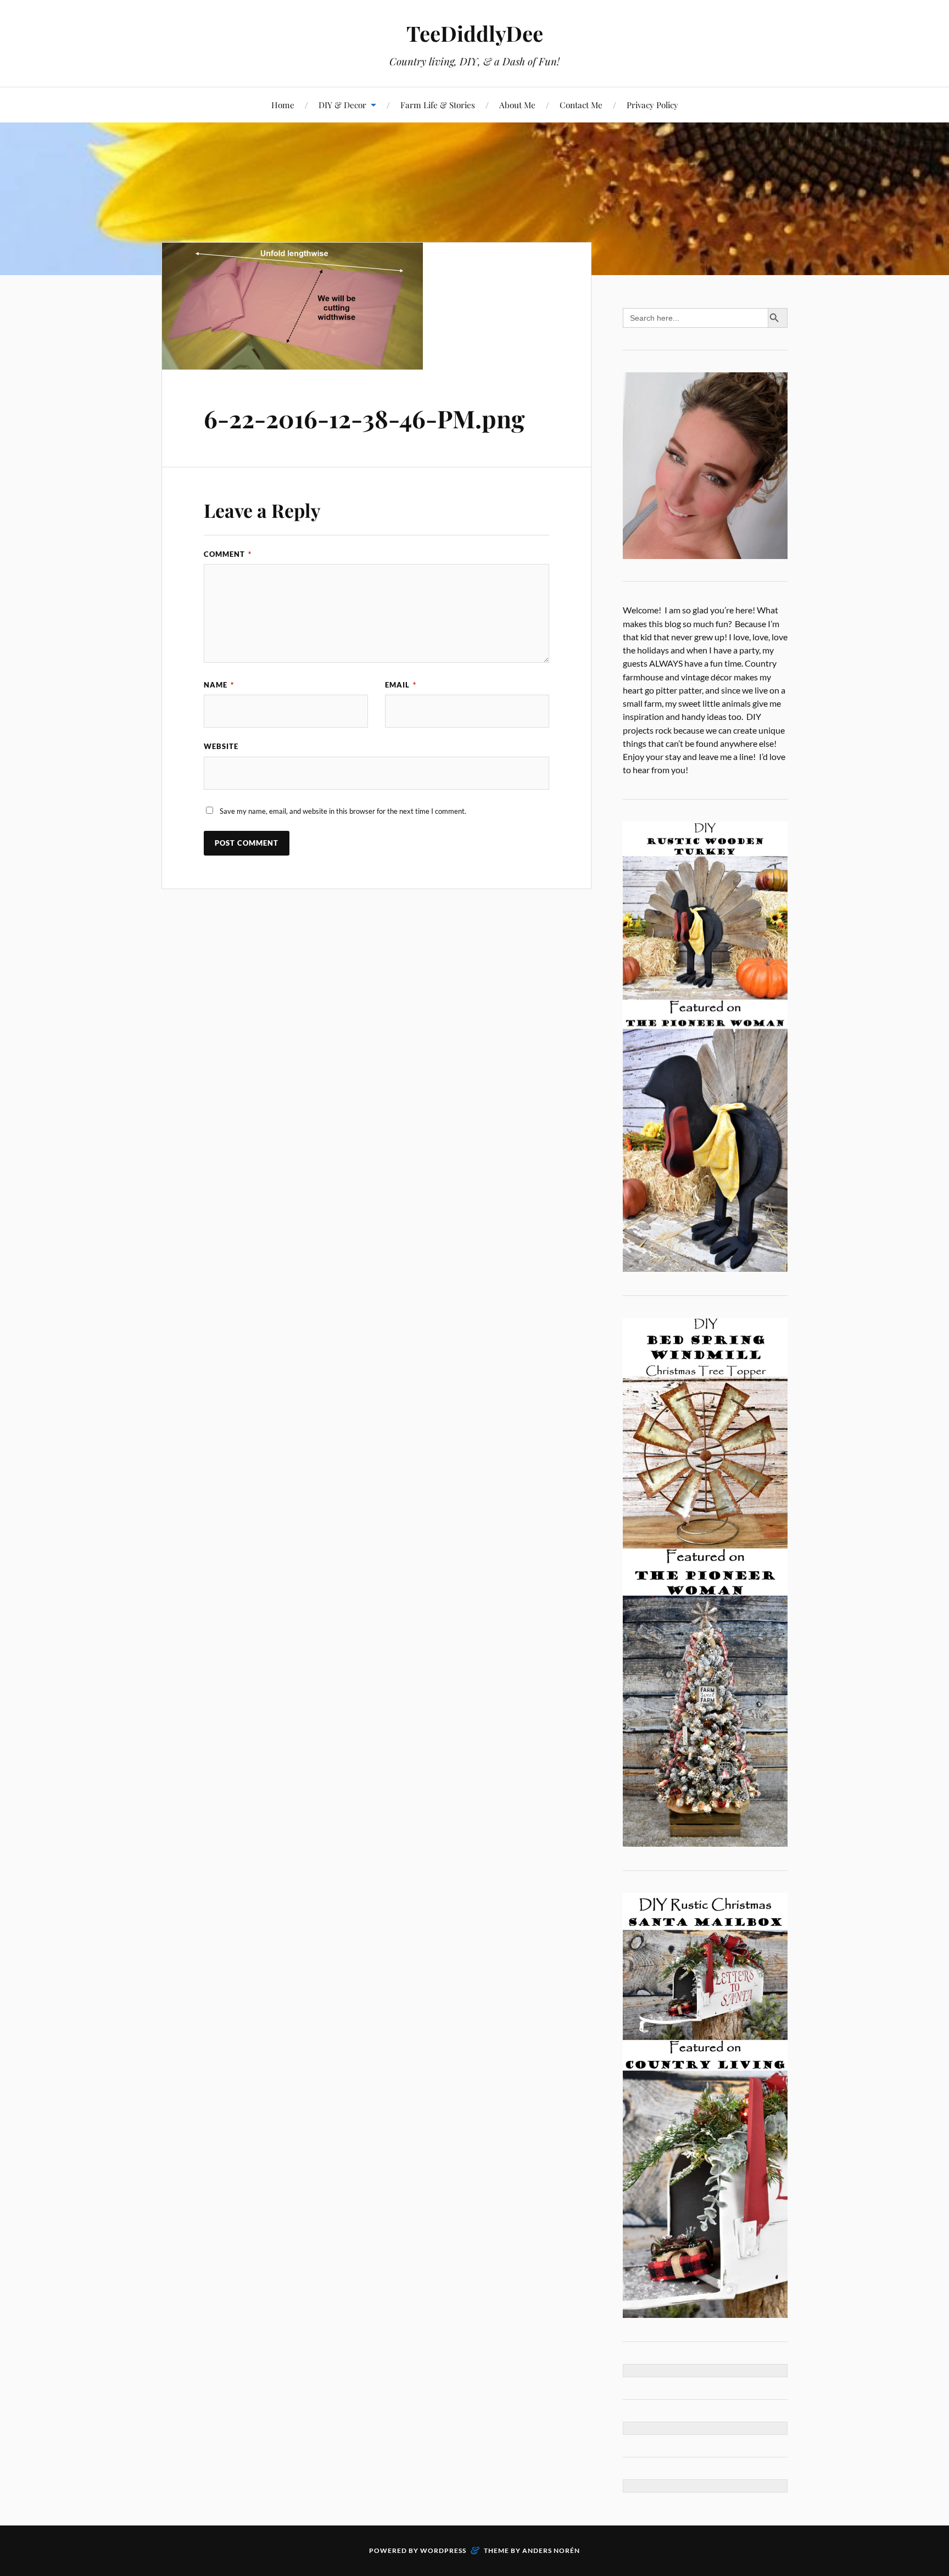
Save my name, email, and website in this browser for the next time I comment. (343, 811)
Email (401, 685)
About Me (517, 105)
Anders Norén (551, 2550)
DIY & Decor (342, 105)
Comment (228, 554)
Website (221, 746)
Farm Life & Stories (438, 105)
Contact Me (581, 105)
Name (219, 685)
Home (283, 105)
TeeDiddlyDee (475, 33)
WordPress (443, 2550)
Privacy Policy (652, 105)
